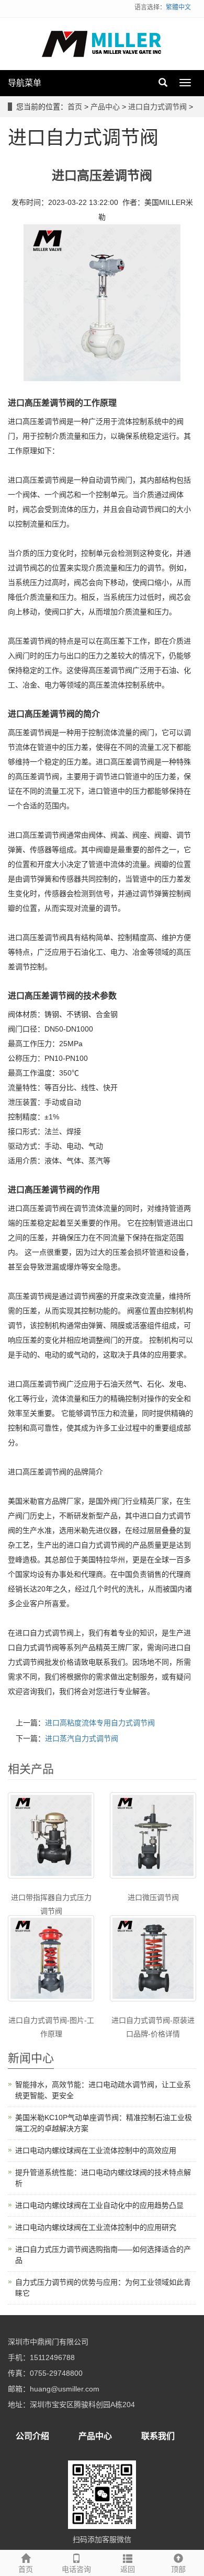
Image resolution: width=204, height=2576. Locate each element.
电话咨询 (76, 2569)
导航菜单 (25, 83)
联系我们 (158, 2436)
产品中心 (105, 107)
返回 (128, 2569)
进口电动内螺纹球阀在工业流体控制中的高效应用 (96, 2150)
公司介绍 (32, 2436)
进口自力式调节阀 (157, 107)
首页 (75, 107)
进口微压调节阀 (153, 1897)
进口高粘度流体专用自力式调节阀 (100, 1723)
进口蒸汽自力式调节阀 (82, 1738)
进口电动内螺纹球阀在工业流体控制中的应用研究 (96, 2227)
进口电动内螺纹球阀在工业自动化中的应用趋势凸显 (99, 2205)
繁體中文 (178, 7)
